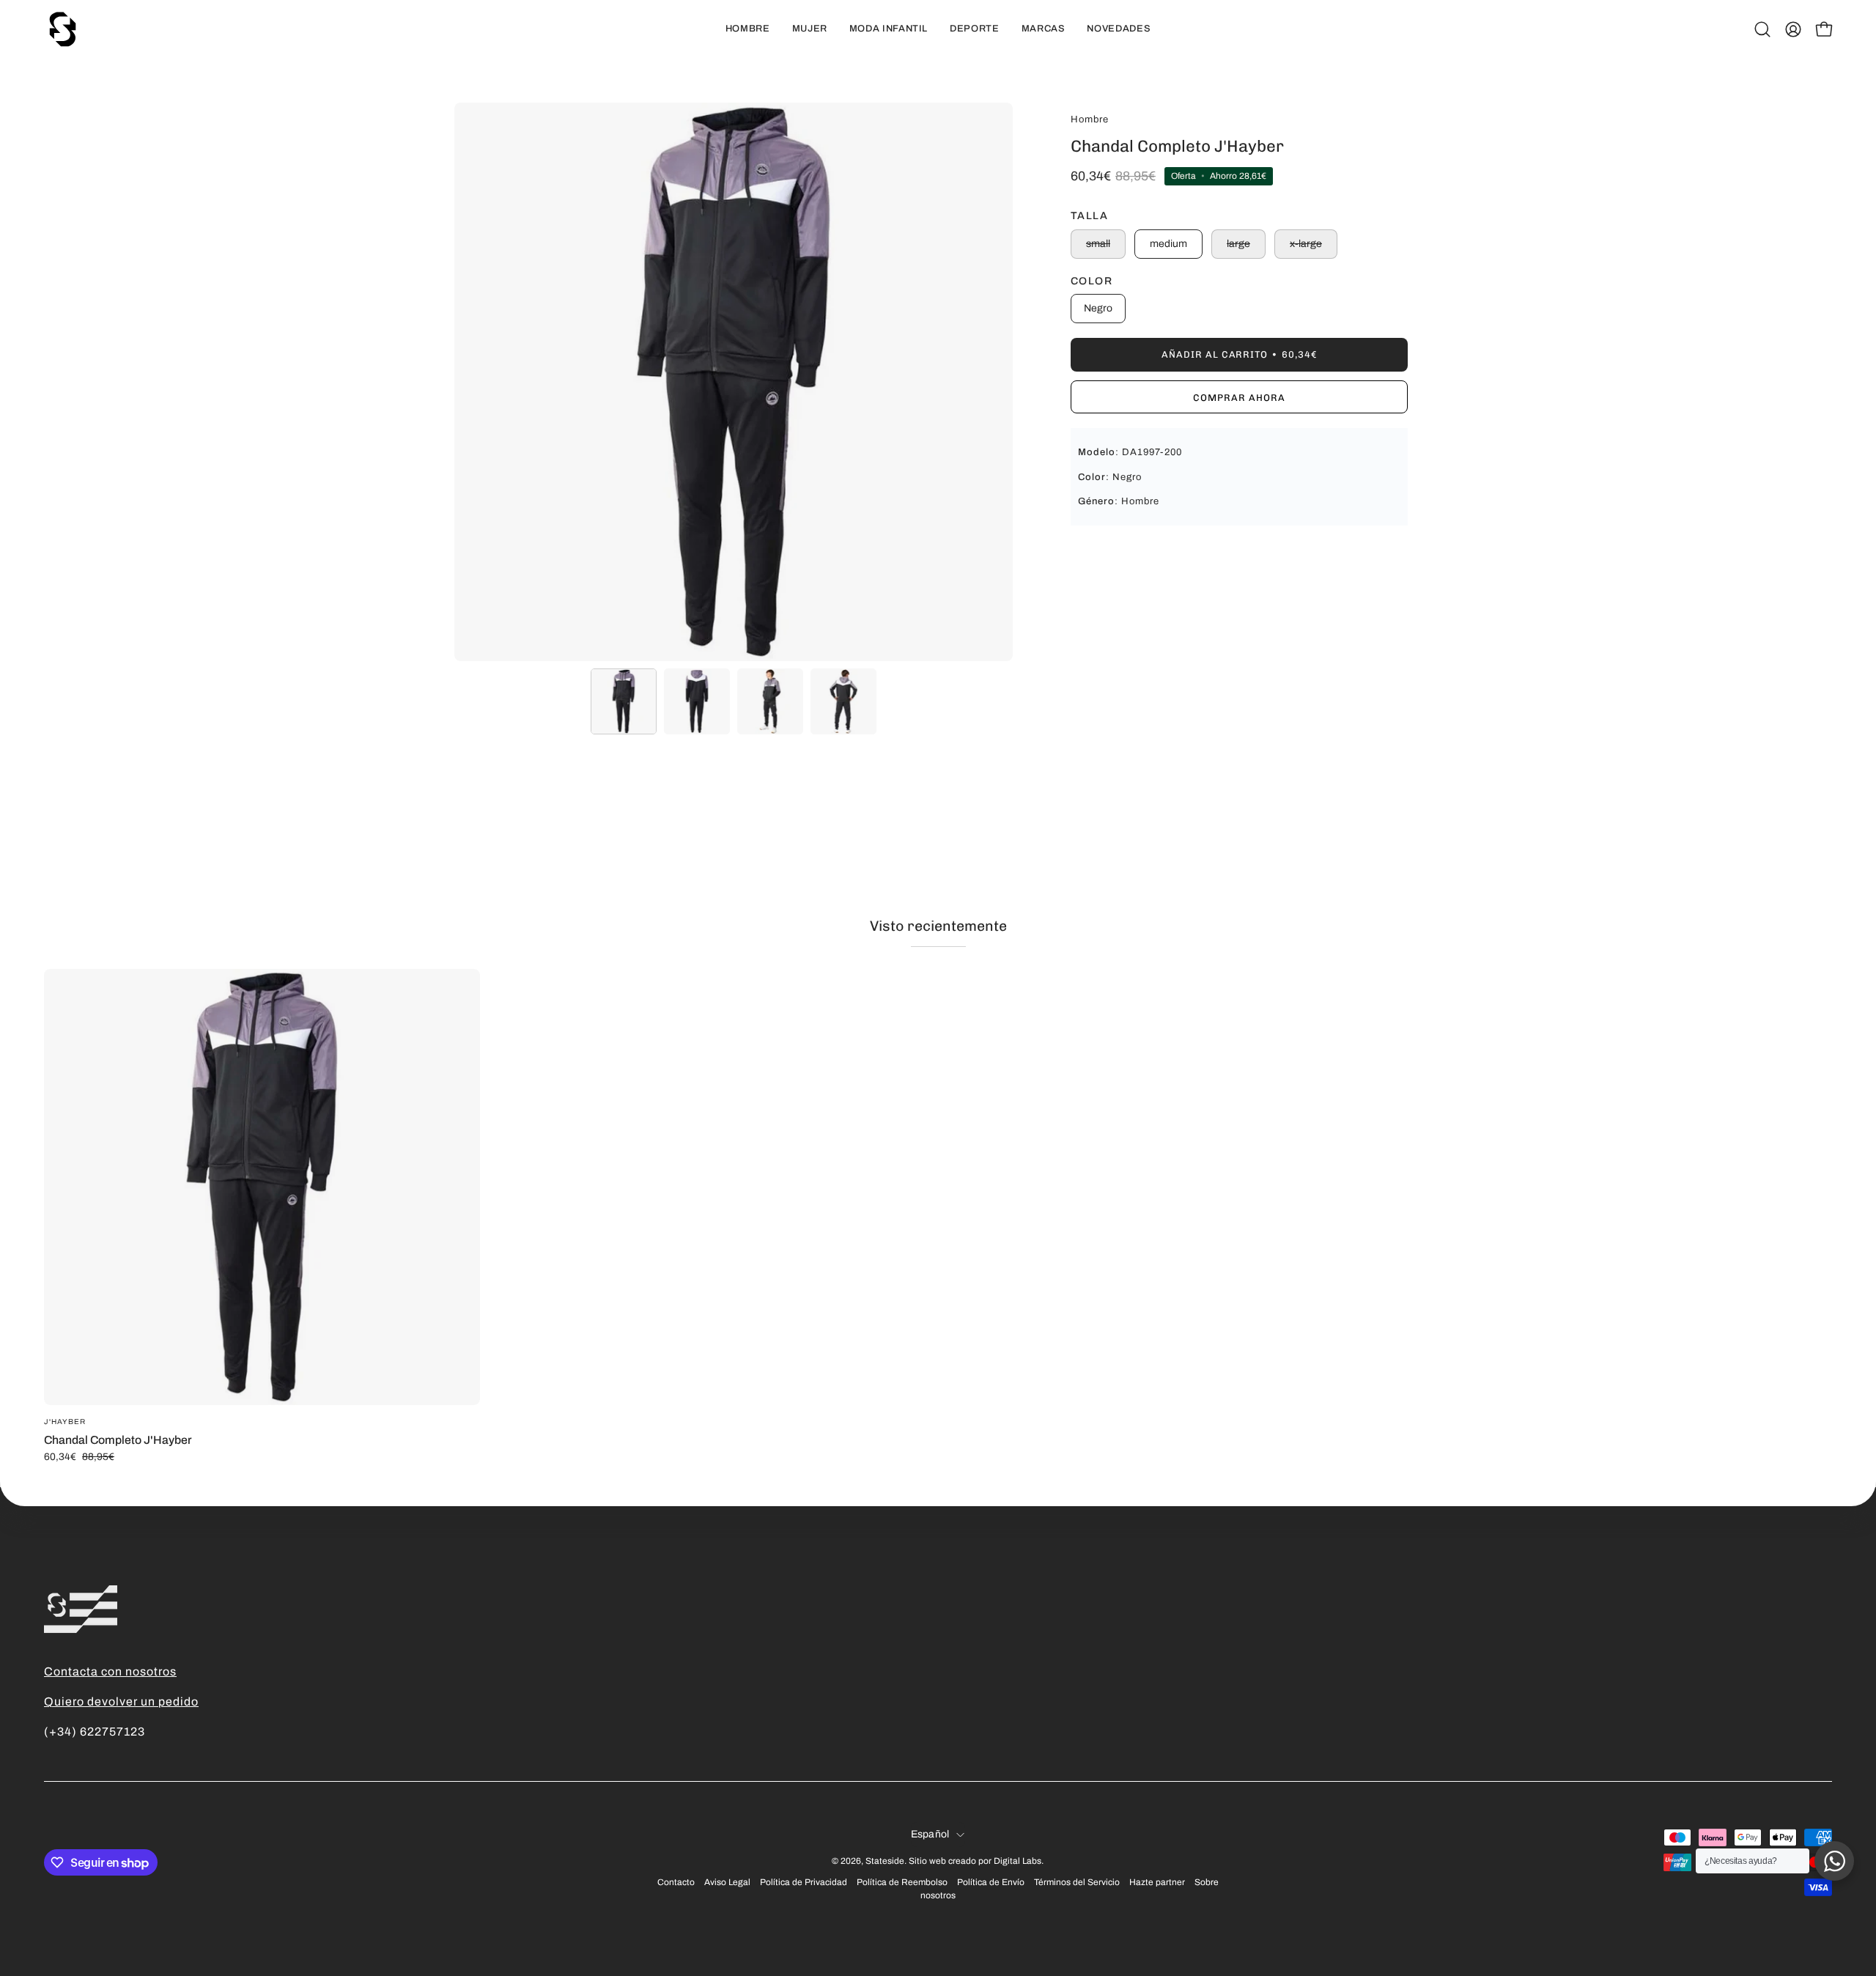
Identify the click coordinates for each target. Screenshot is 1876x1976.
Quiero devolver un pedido (121, 1702)
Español (930, 1834)
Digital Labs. (1019, 1861)
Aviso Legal (727, 1882)
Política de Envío (991, 1882)
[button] (1762, 29)
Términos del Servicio (1077, 1882)
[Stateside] (62, 29)
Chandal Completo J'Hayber (118, 1440)
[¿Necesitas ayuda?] (1834, 1861)
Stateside (885, 1861)
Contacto (676, 1882)
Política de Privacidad (804, 1882)
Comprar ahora (1239, 398)
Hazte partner (1157, 1882)
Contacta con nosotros (110, 1671)
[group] (938, 1216)
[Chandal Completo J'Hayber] (624, 701)
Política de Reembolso (902, 1882)
